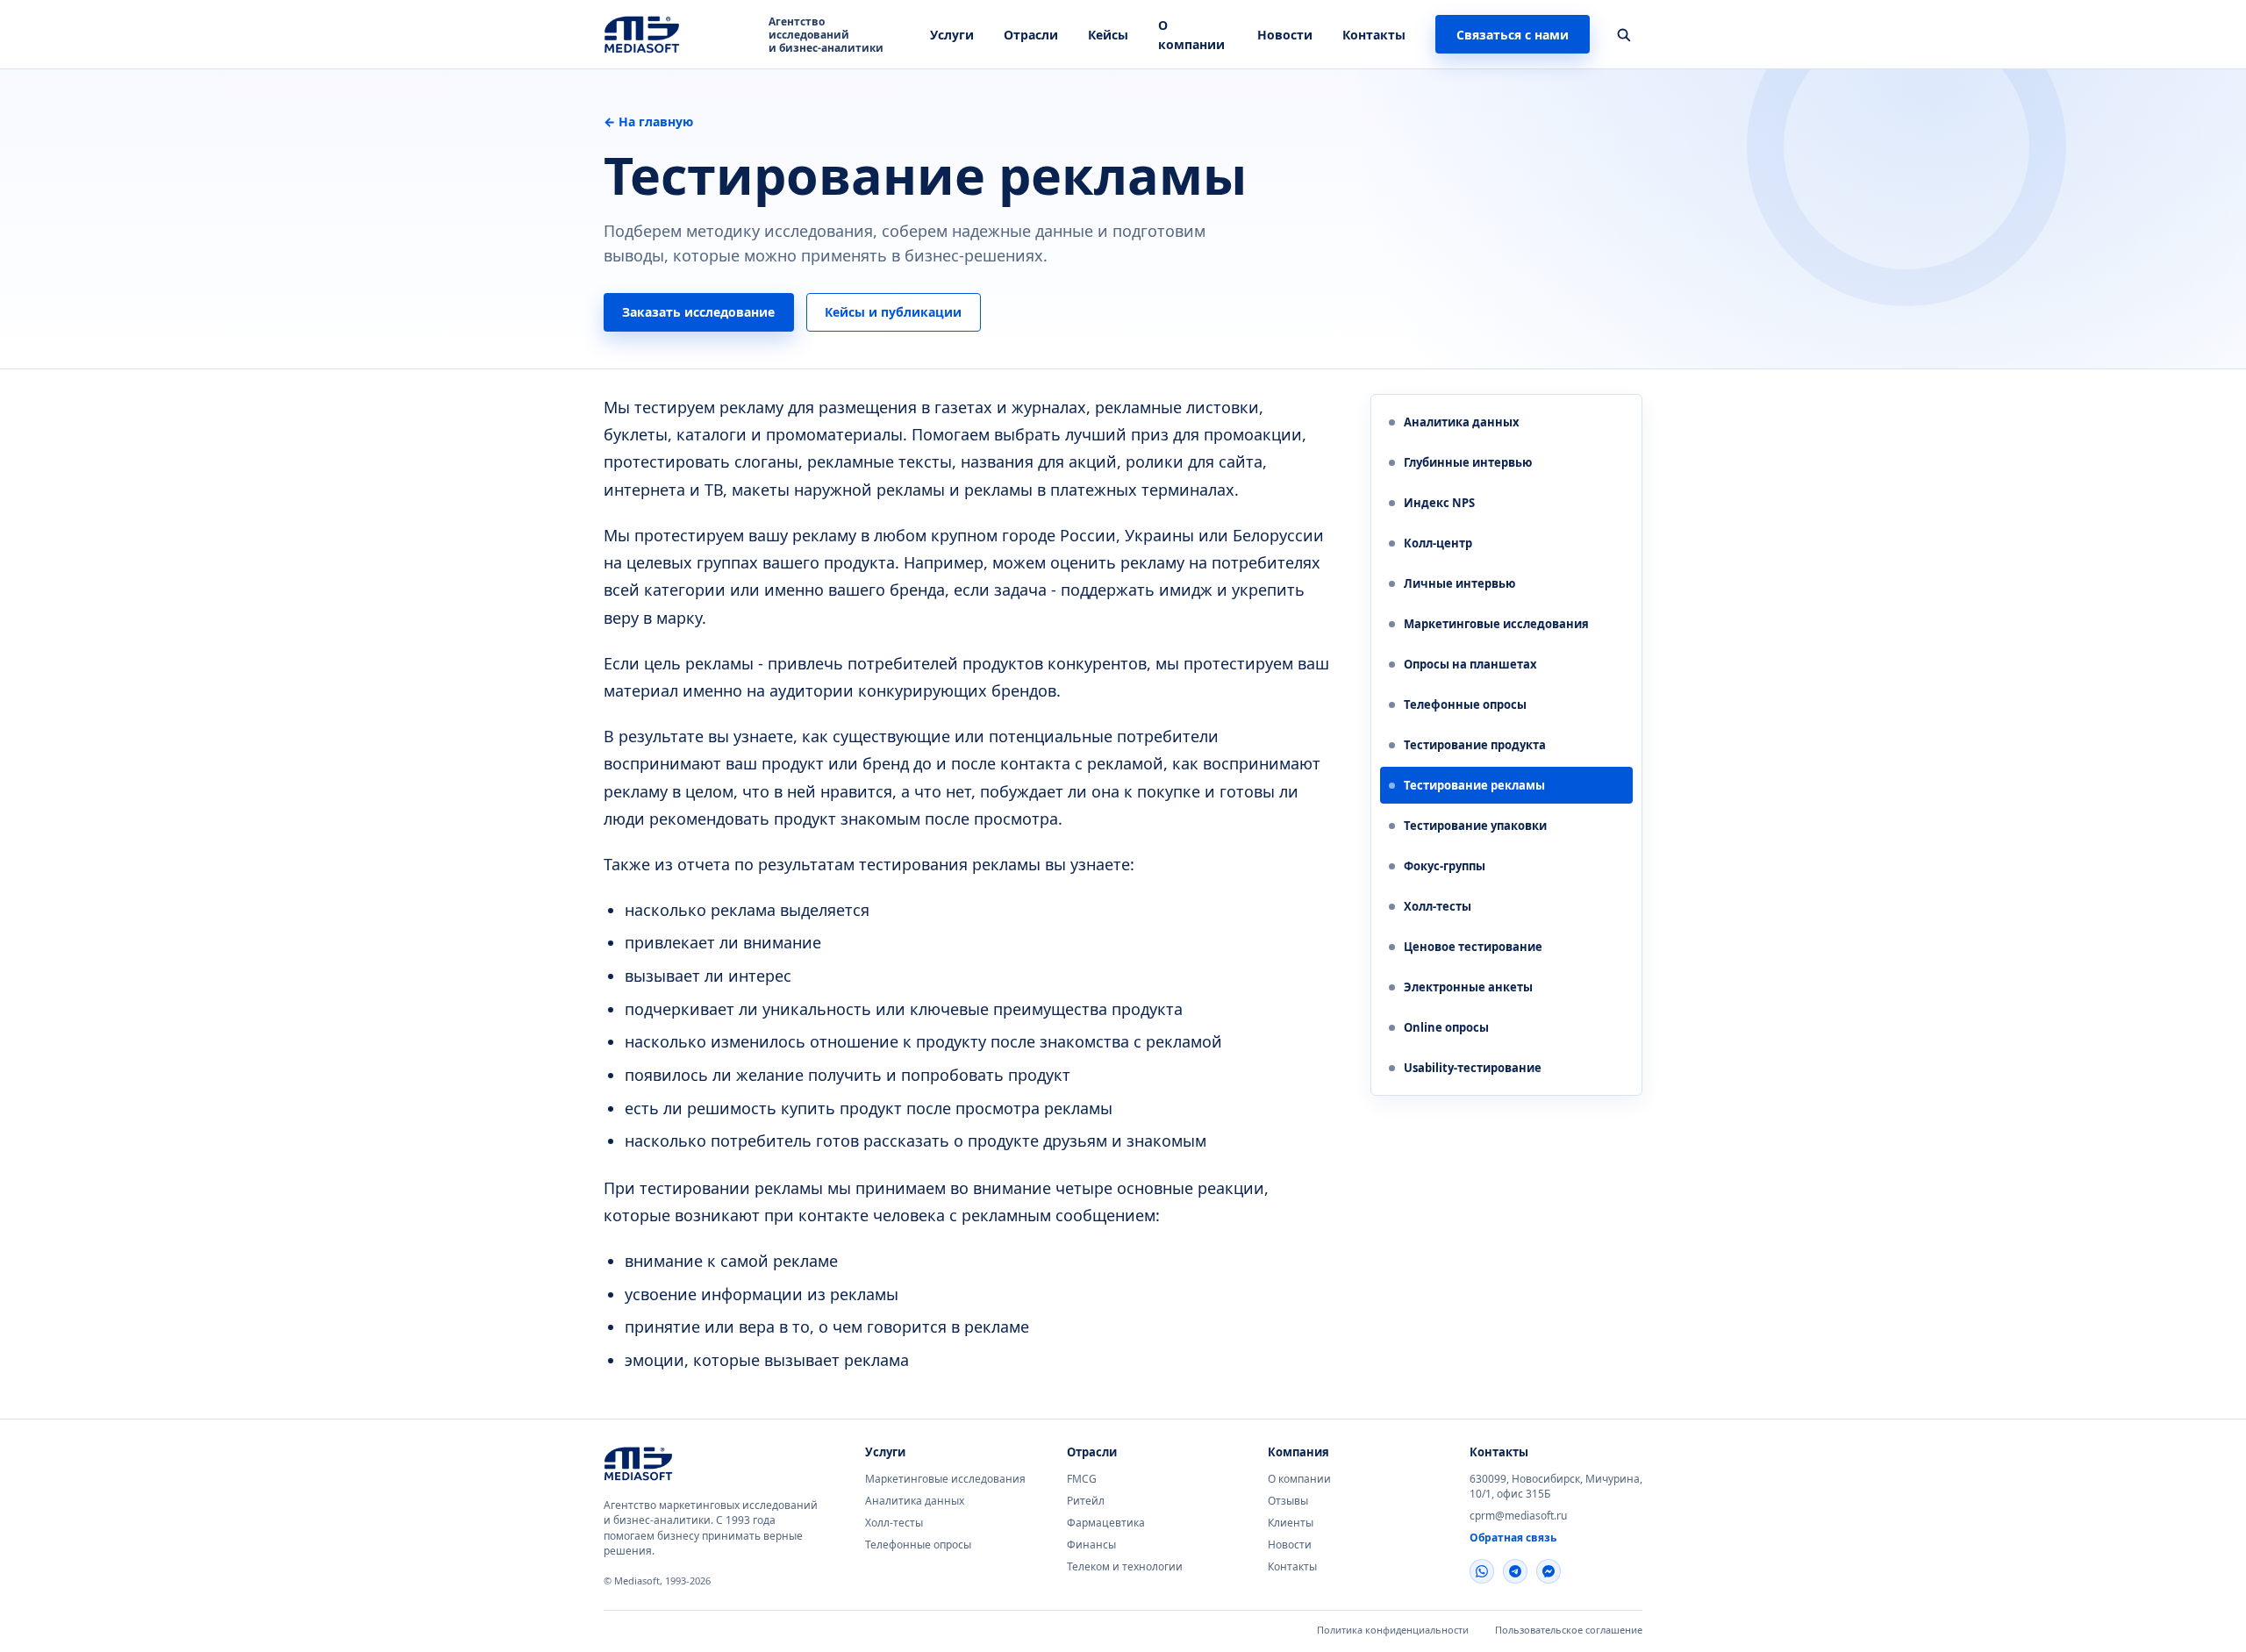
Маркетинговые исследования (945, 1479)
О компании (1299, 1479)
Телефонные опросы (918, 1545)
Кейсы (1108, 35)
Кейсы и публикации (893, 312)
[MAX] (1549, 1571)
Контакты (1374, 35)
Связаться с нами (1513, 35)
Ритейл (1086, 1501)
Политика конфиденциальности (1393, 1630)
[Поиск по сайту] (1623, 34)
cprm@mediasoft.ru (1518, 1516)
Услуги (952, 35)
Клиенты (1291, 1523)
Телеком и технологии (1125, 1566)
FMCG (1082, 1479)
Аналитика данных (915, 1501)
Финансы (1091, 1545)
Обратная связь (1513, 1538)
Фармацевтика (1106, 1523)
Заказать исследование (698, 312)
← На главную (648, 122)
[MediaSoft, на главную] (669, 1463)
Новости (1285, 35)
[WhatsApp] (1482, 1571)
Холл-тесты (894, 1523)
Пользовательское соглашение (1569, 1630)
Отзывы (1288, 1501)
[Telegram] (1515, 1571)
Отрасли (1031, 35)
